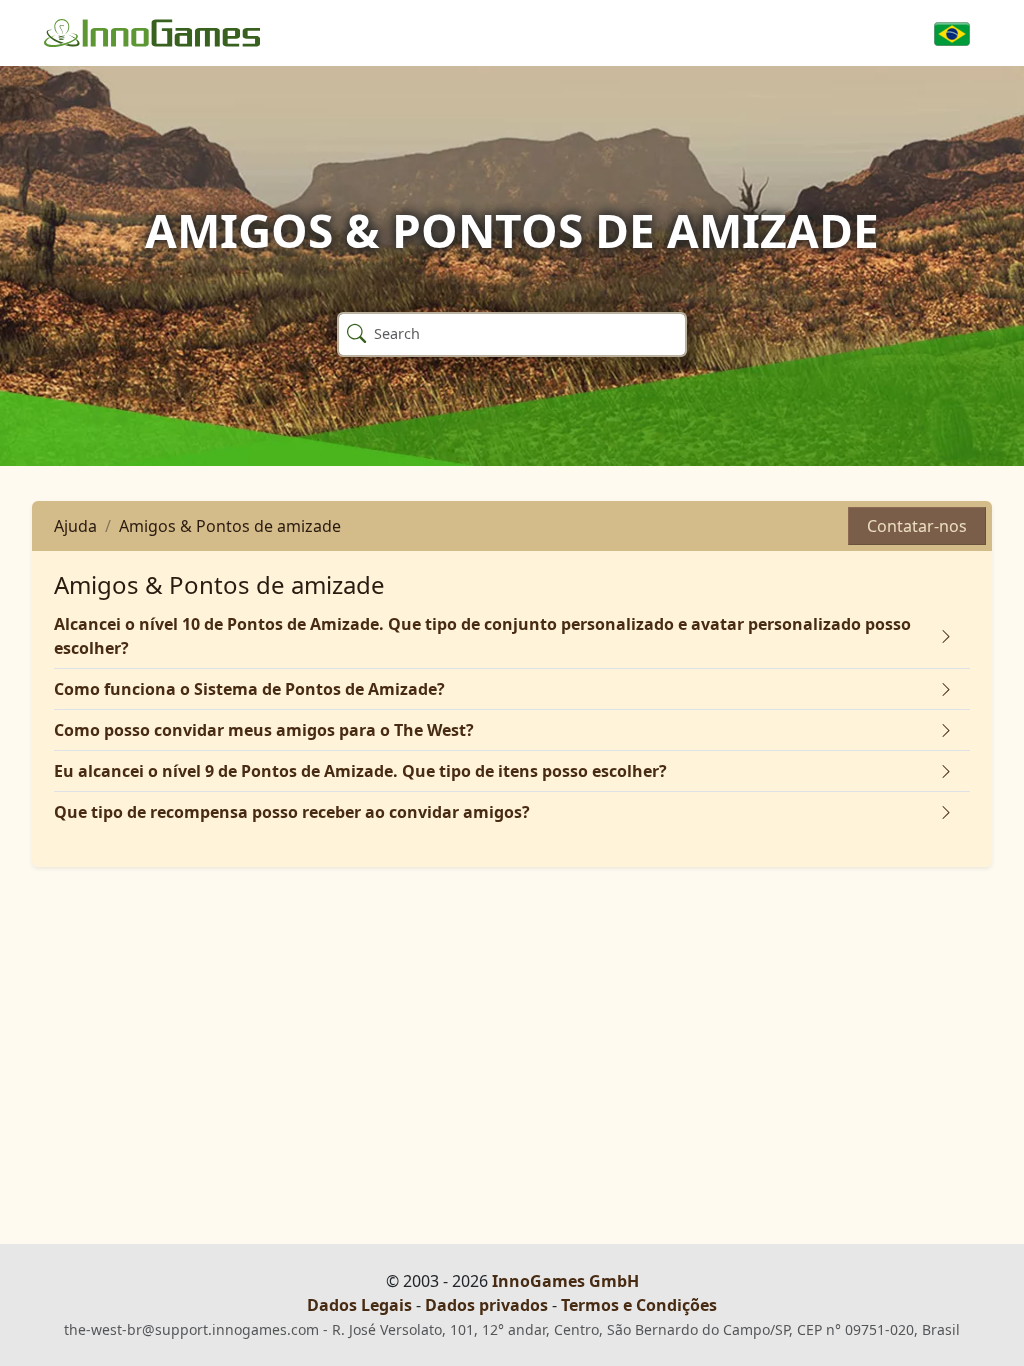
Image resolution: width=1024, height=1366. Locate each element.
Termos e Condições (639, 1305)
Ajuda (75, 526)
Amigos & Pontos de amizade (230, 526)
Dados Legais (359, 1305)
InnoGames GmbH (565, 1281)
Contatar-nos (917, 526)
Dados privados (486, 1305)
